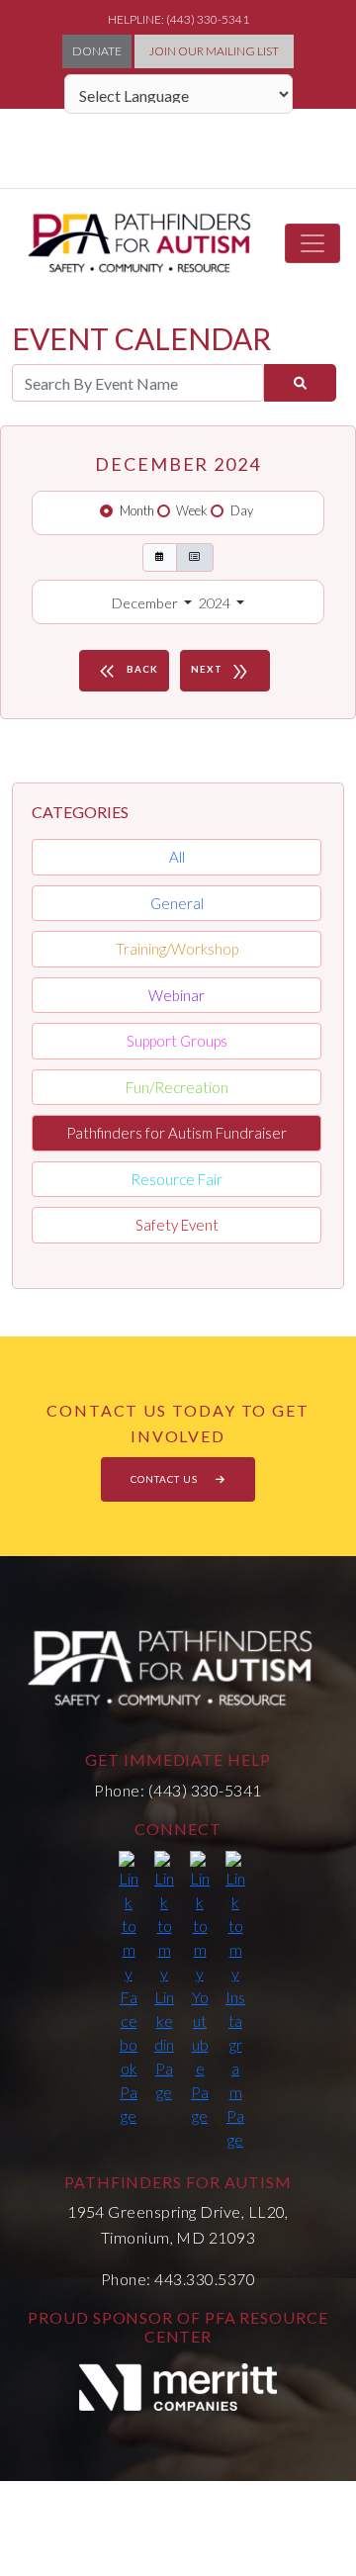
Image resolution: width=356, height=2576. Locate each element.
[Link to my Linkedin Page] (164, 1978)
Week (192, 510)
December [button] (146, 603)
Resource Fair (177, 1179)
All (177, 857)
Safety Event (177, 1225)
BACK (127, 672)
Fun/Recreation (177, 1087)
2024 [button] (216, 603)
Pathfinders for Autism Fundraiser (177, 1133)
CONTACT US (166, 1479)
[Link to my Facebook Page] (129, 1989)
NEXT (221, 672)
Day (242, 510)
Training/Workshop (177, 949)
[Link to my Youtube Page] (200, 1989)
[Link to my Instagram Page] (235, 2001)
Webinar (177, 995)
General (177, 903)
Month (137, 510)
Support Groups (177, 1041)
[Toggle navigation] (312, 243)
